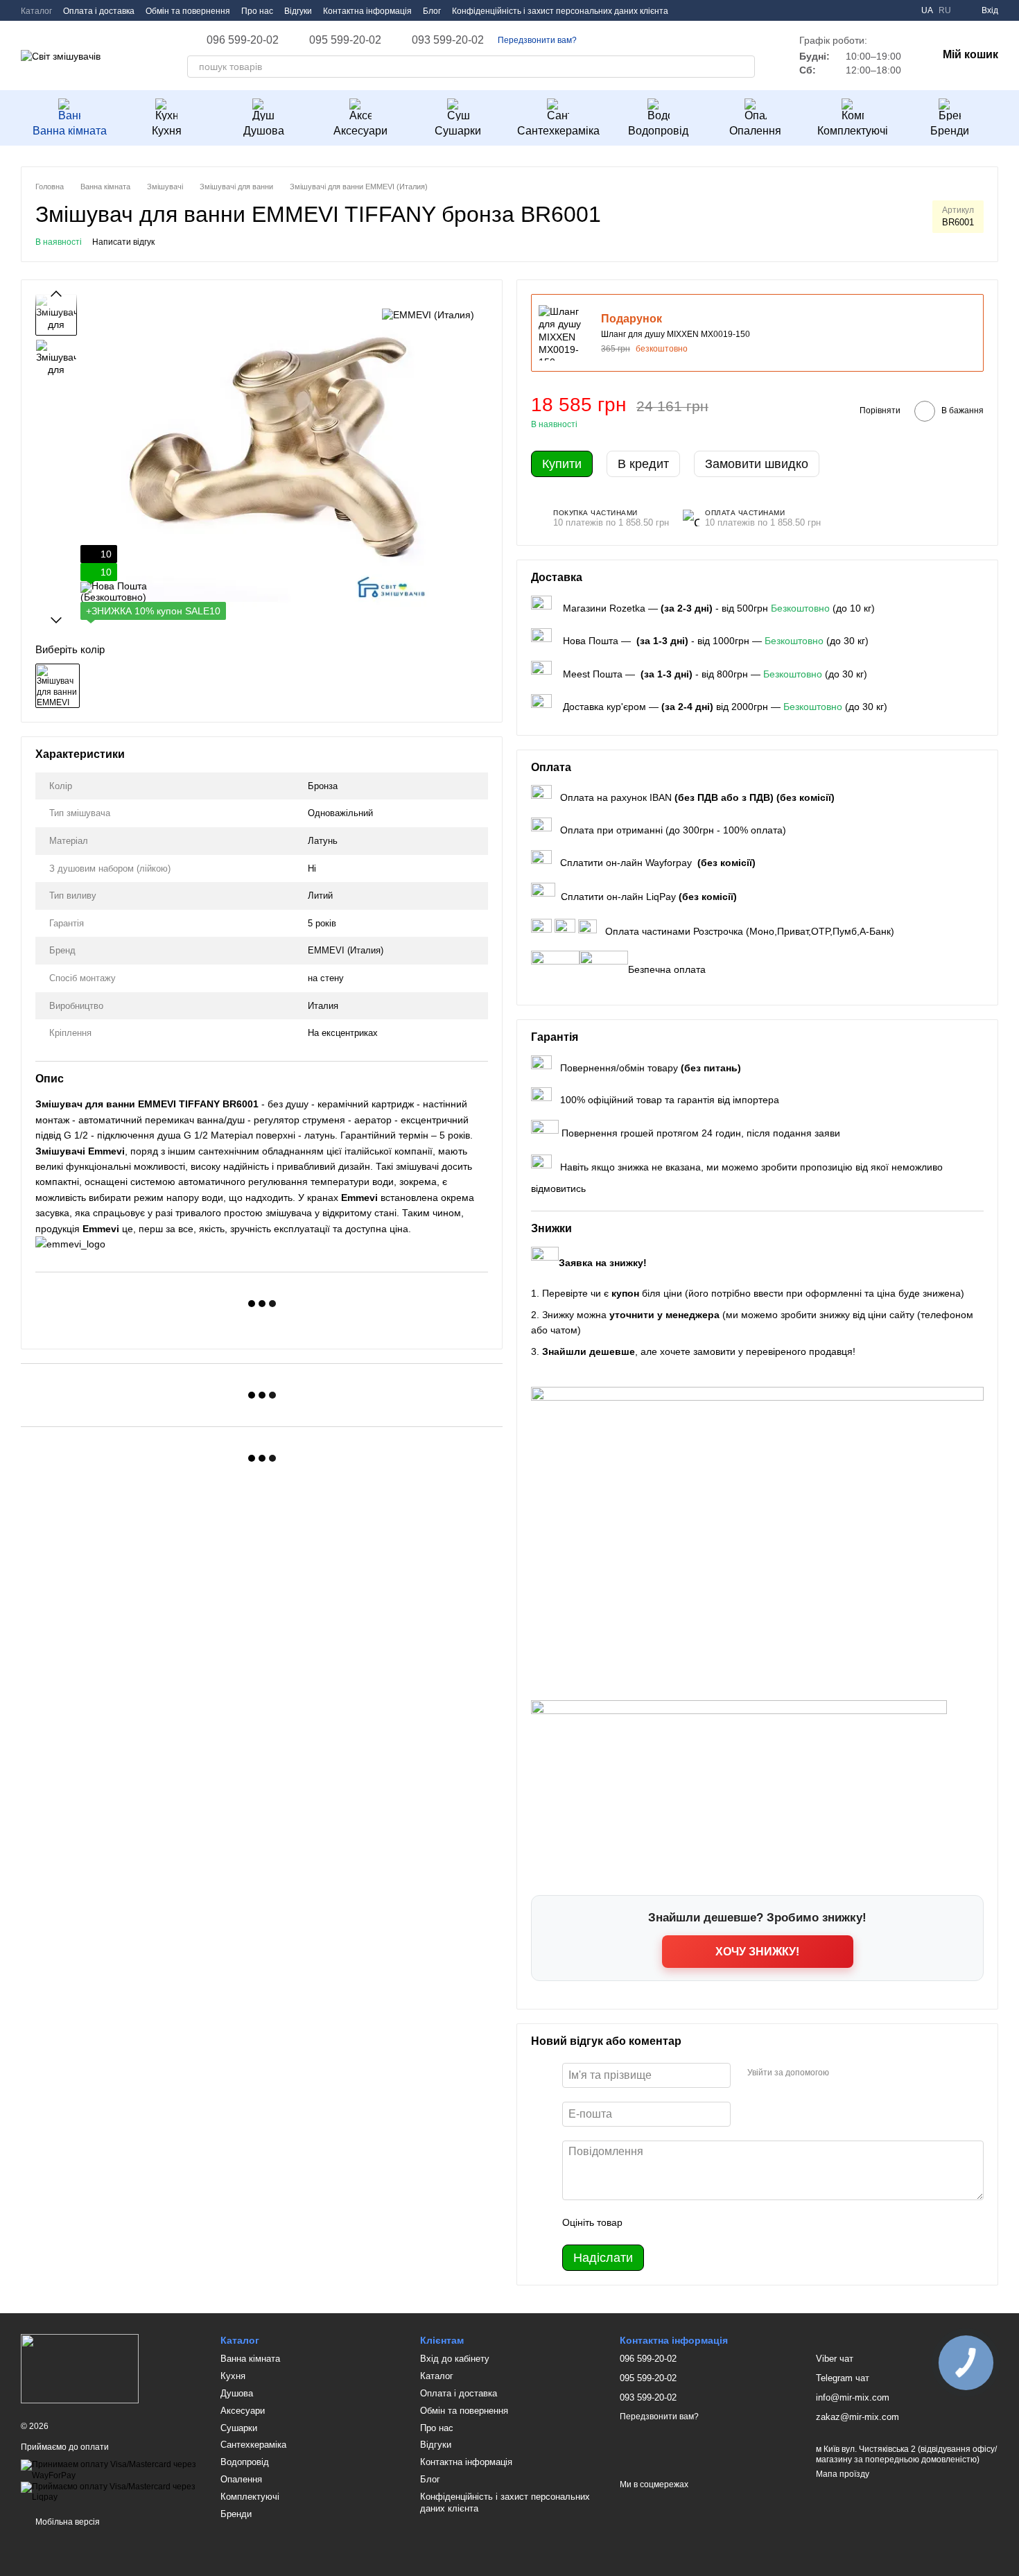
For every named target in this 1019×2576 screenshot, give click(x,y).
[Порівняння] (902, 10)
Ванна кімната (70, 131)
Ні (312, 868)
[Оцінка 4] (712, 2222)
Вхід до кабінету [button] (455, 2359)
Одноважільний (340, 813)
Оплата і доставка (99, 11)
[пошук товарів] (744, 67)
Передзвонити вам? (537, 40)
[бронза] (58, 686)
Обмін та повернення (188, 11)
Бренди (950, 131)
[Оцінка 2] (668, 2222)
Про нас (257, 11)
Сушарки (458, 131)
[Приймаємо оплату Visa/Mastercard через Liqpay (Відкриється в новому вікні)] (110, 2491)
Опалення (755, 131)
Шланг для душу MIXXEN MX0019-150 (676, 334)
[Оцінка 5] (734, 2222)
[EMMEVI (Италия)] (428, 314)
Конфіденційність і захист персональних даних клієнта (560, 11)
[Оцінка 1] (645, 2222)
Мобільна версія (67, 2522)
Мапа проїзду (843, 2474)
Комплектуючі (853, 131)
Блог (432, 11)
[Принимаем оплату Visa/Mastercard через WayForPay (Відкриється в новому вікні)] (110, 2470)
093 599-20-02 (448, 40)
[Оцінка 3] (690, 2222)
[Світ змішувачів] (80, 2368)
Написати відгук (123, 242)
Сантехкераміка (558, 131)
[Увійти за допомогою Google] (866, 2073)
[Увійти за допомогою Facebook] (844, 2073)
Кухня (167, 131)
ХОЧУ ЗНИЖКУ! (757, 1952)
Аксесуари (360, 131)
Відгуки (298, 11)
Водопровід (658, 131)
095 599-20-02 (345, 40)
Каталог (36, 11)
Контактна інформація (367, 11)
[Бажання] (877, 10)
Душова (264, 131)
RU (945, 10)
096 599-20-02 (243, 40)
